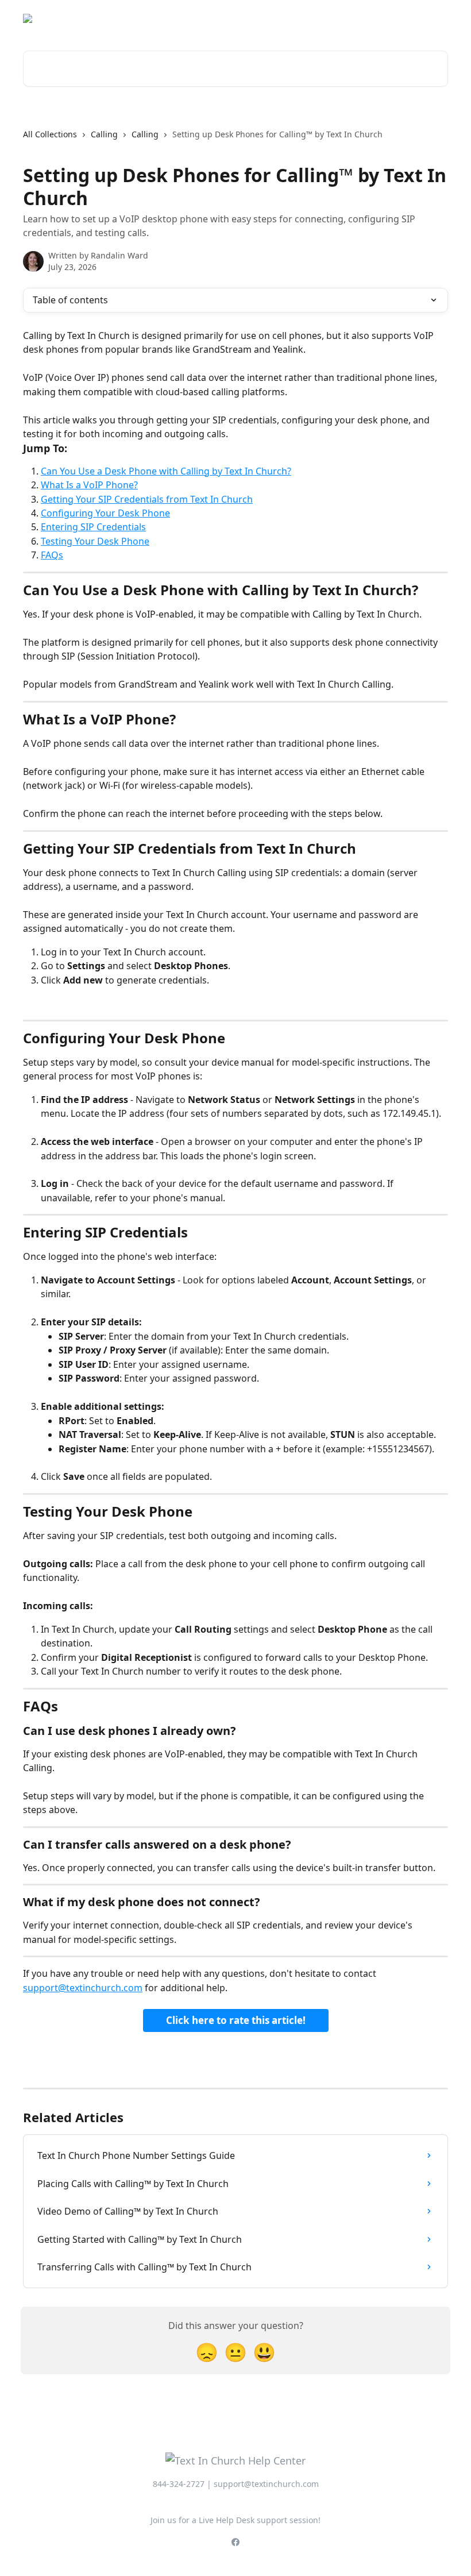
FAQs (52, 555)
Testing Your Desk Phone (95, 541)
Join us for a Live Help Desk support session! (235, 2520)
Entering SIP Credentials (93, 527)
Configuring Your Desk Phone (105, 513)
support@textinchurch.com (83, 1988)
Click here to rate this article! (236, 2020)
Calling (104, 134)
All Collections (50, 134)
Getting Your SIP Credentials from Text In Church (147, 499)
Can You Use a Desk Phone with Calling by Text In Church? (166, 471)
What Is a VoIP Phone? (89, 485)
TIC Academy (415, 18)
